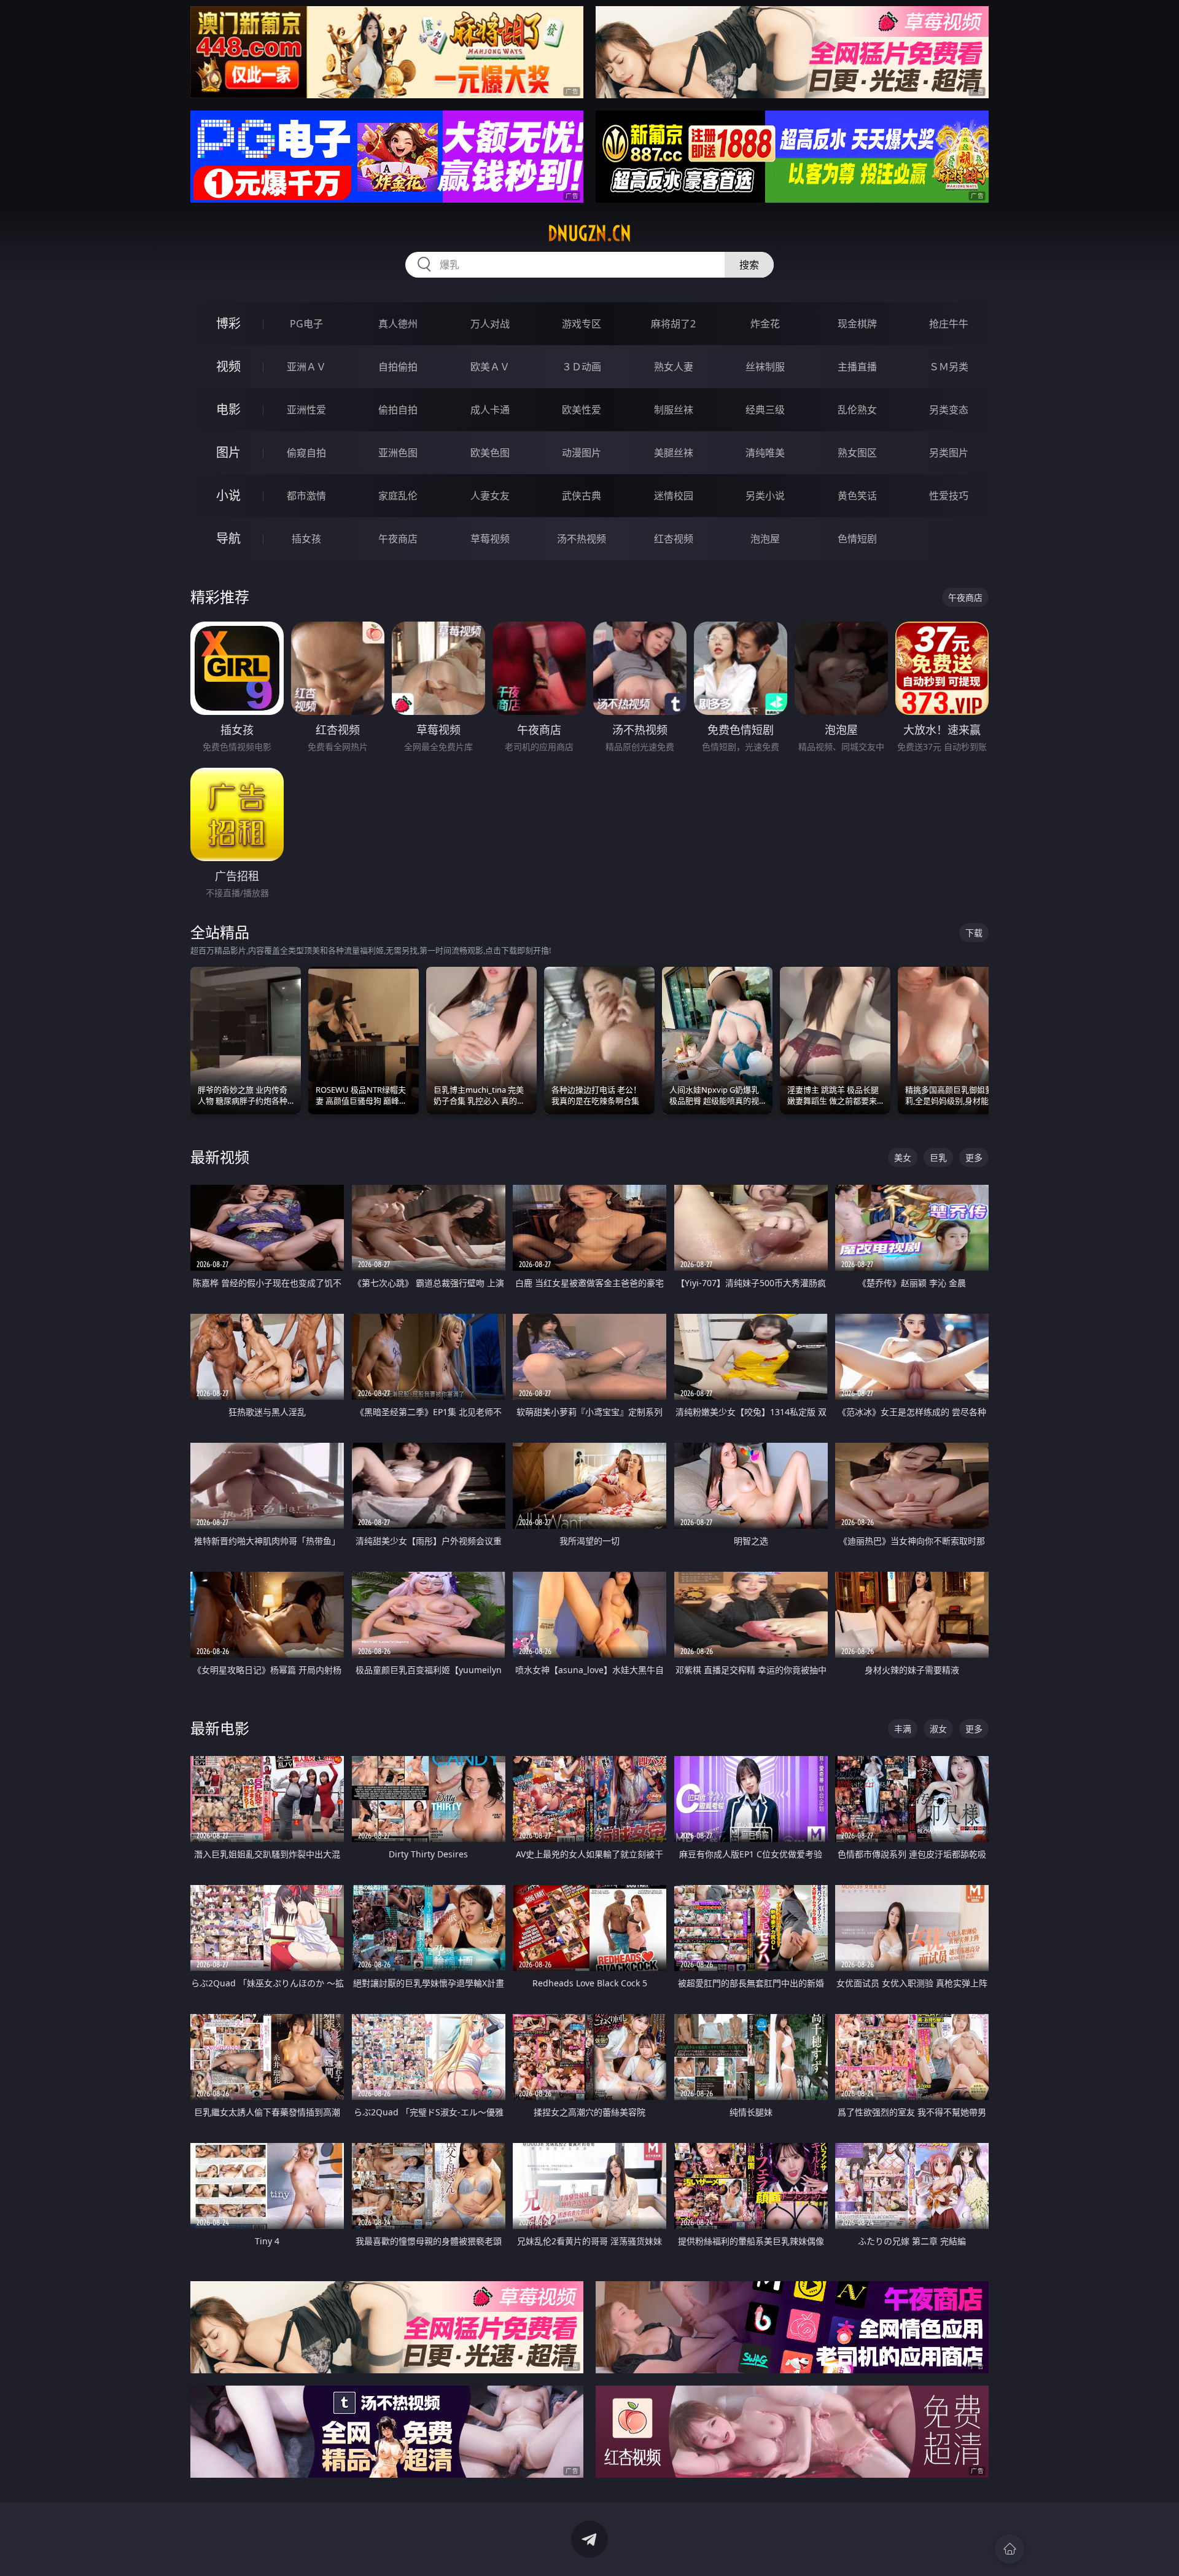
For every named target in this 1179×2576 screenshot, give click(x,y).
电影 (228, 409)
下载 (974, 933)
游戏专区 (582, 324)
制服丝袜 (674, 410)
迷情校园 (674, 496)
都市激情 (306, 496)
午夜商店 (398, 539)
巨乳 (938, 1157)
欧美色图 (490, 453)
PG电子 (306, 324)
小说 (228, 495)
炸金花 (765, 324)
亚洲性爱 (306, 410)
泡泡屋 (765, 539)
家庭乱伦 (398, 496)
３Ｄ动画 (582, 367)
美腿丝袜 (674, 453)
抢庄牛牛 (949, 324)
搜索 (749, 265)
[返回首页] (1010, 2549)
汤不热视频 (582, 539)
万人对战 (490, 324)
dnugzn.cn (589, 233)
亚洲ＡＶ (306, 367)
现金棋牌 (857, 324)
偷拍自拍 (398, 410)
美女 (903, 1157)
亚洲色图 (398, 453)
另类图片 (949, 453)
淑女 (938, 1729)
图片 (228, 452)
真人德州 (398, 324)
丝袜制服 (765, 367)
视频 (228, 366)
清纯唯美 (765, 453)
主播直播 (857, 367)
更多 (974, 1157)
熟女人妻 (674, 367)
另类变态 (949, 410)
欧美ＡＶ (490, 367)
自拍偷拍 (398, 367)
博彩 (228, 323)
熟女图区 (857, 453)
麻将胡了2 (673, 324)
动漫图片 (582, 453)
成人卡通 (490, 410)
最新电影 (220, 1728)
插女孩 (306, 539)
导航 (228, 538)
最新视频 (220, 1157)
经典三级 (765, 410)
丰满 (903, 1729)
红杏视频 (674, 539)
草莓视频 (490, 539)
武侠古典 (582, 496)
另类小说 (765, 496)
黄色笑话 (857, 496)
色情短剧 (857, 539)
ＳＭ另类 (949, 367)
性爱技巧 (949, 496)
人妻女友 (490, 496)
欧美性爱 (582, 410)
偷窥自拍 (306, 453)
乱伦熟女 (857, 410)
